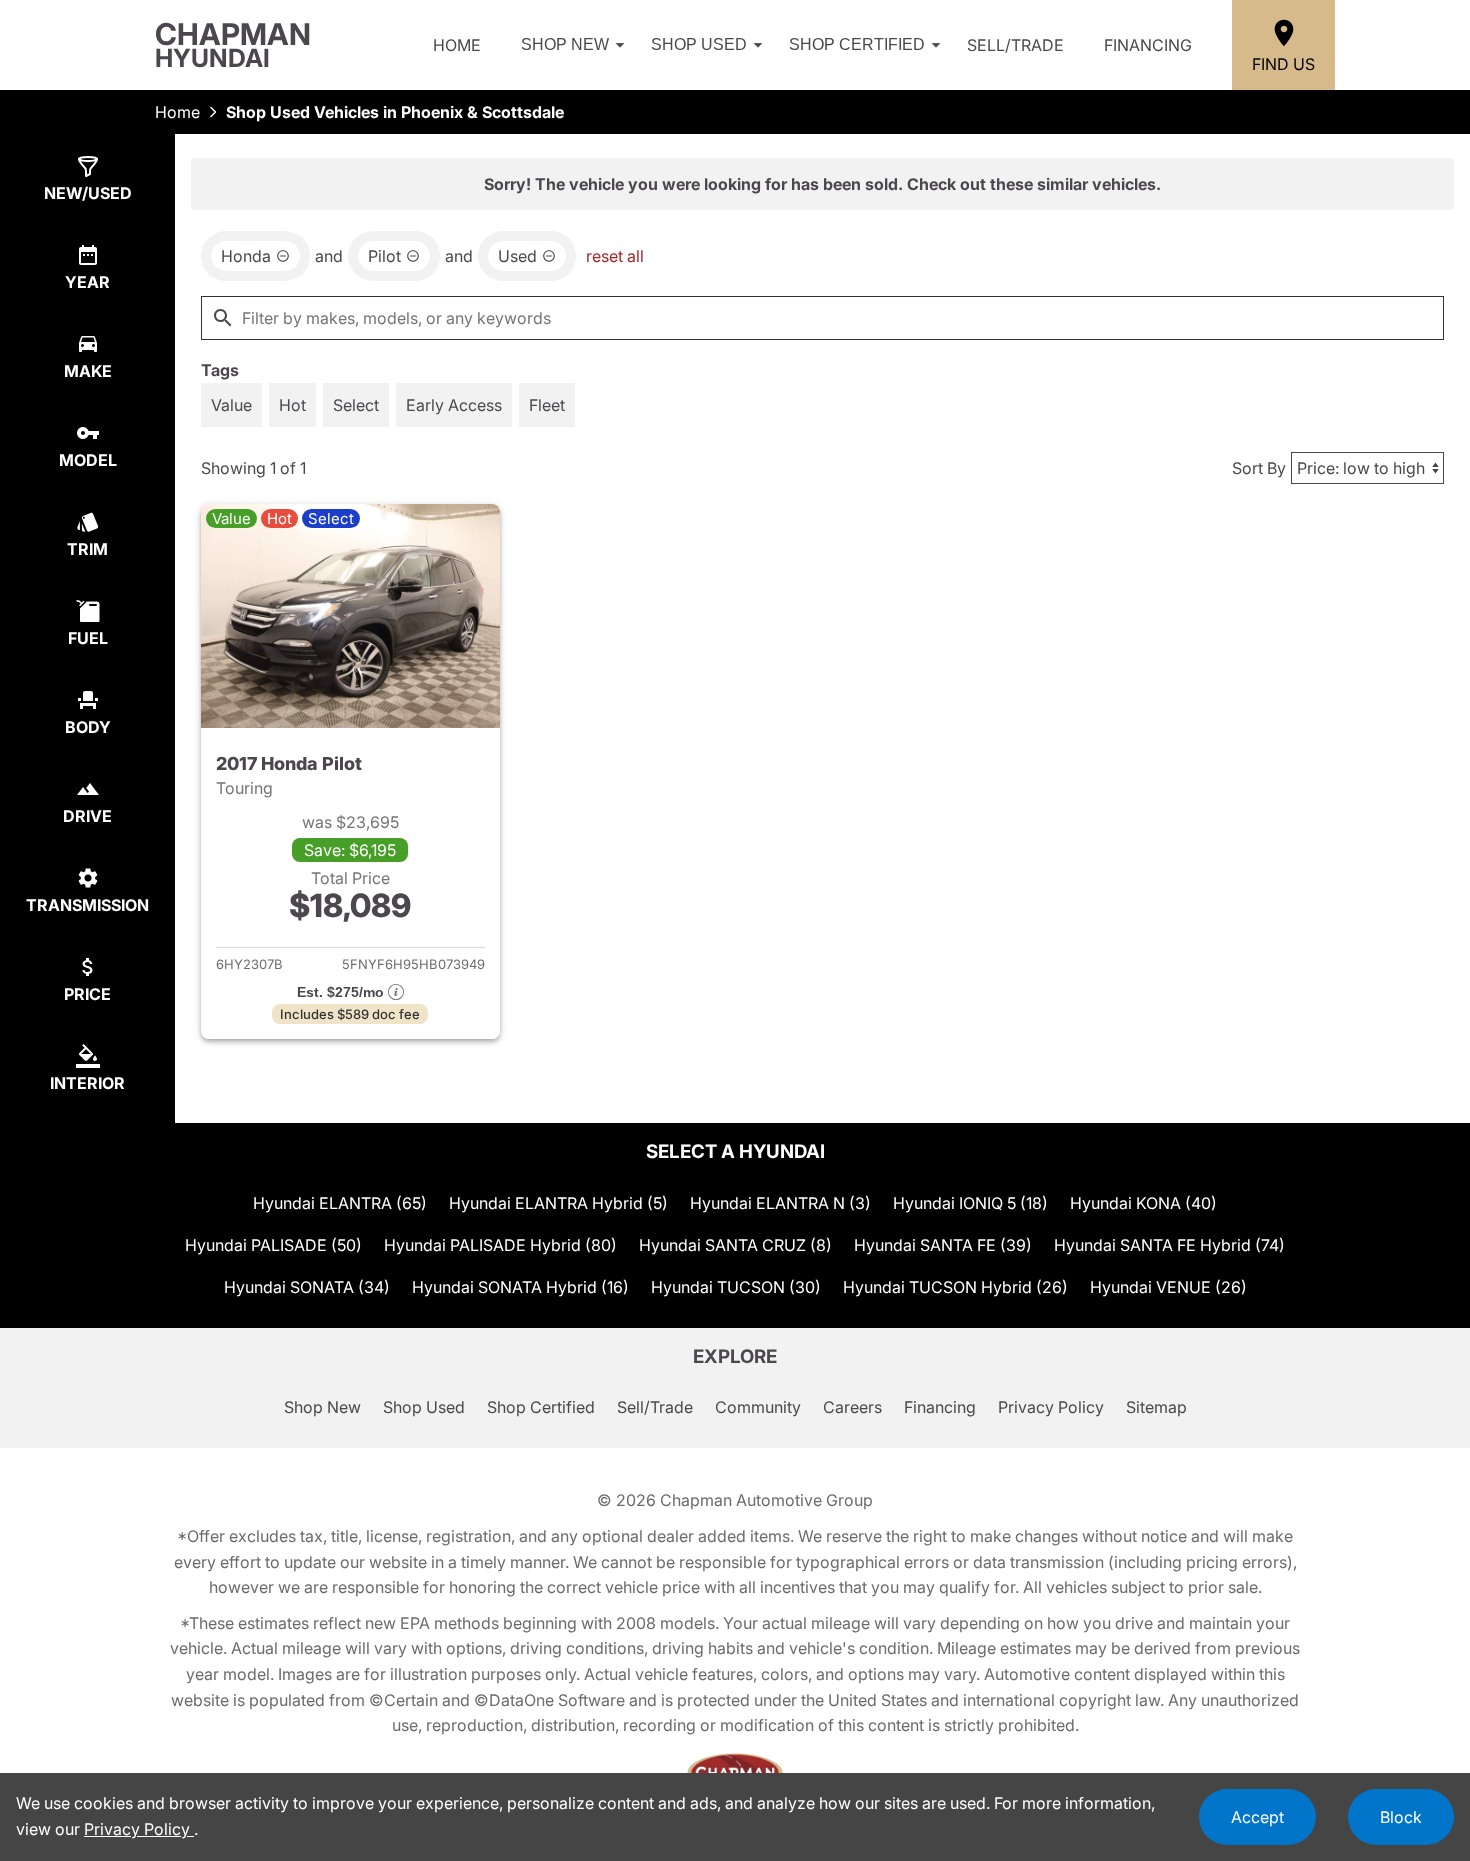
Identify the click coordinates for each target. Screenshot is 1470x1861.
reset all (615, 256)
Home (457, 45)
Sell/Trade (1015, 45)
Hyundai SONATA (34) (307, 1287)
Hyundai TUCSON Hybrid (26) (955, 1287)
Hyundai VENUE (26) (1168, 1287)
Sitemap (1156, 1407)
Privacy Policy (1051, 1407)
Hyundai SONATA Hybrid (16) (520, 1287)
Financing (1148, 45)
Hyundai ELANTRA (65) (340, 1203)
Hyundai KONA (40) (1143, 1203)
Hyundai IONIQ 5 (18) (970, 1203)
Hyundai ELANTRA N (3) (780, 1203)
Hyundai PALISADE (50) (273, 1245)
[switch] (231, 405)
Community (758, 1407)
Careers (852, 1407)
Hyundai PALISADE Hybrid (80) (500, 1245)
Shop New (565, 44)
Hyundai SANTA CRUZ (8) (735, 1245)
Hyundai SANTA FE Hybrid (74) (1169, 1245)
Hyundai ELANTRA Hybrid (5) (558, 1203)
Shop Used (699, 44)
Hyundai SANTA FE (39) (943, 1245)
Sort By (1259, 468)
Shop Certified (857, 44)
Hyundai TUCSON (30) (736, 1287)
